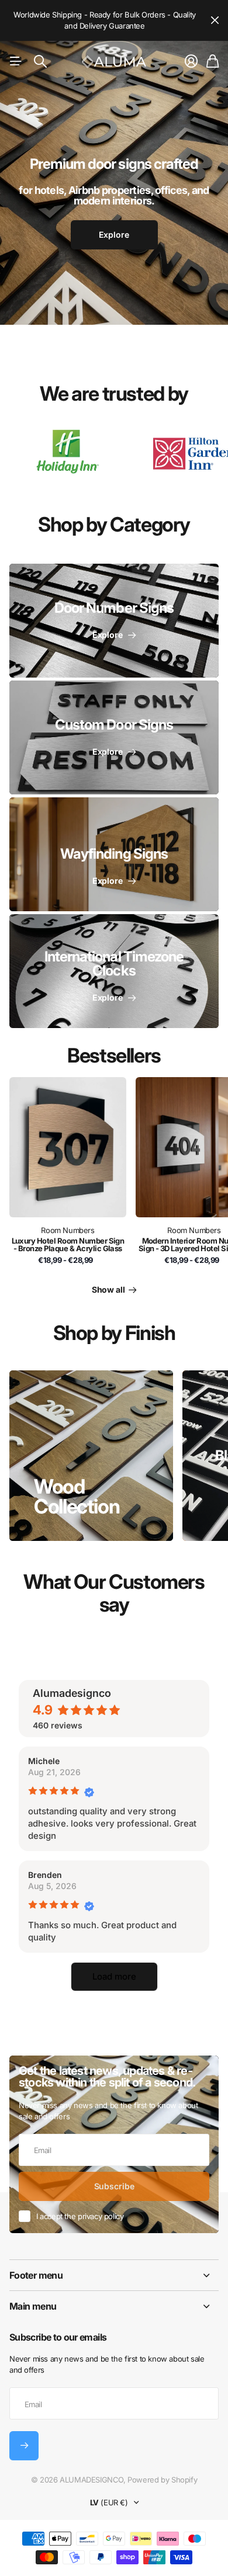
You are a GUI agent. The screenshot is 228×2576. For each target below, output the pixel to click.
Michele (44, 1761)
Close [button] (215, 20)
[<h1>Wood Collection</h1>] (91, 1456)
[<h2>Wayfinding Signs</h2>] (114, 854)
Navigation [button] (16, 61)
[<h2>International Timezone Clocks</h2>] (114, 971)
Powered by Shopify (162, 2480)
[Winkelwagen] (213, 61)
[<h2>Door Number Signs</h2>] (114, 621)
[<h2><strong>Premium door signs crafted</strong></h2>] (114, 210)
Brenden (45, 1875)
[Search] (40, 61)
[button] (114, 1977)
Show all (109, 1289)
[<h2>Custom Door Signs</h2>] (114, 737)
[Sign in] (191, 61)
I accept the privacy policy (80, 2216)
